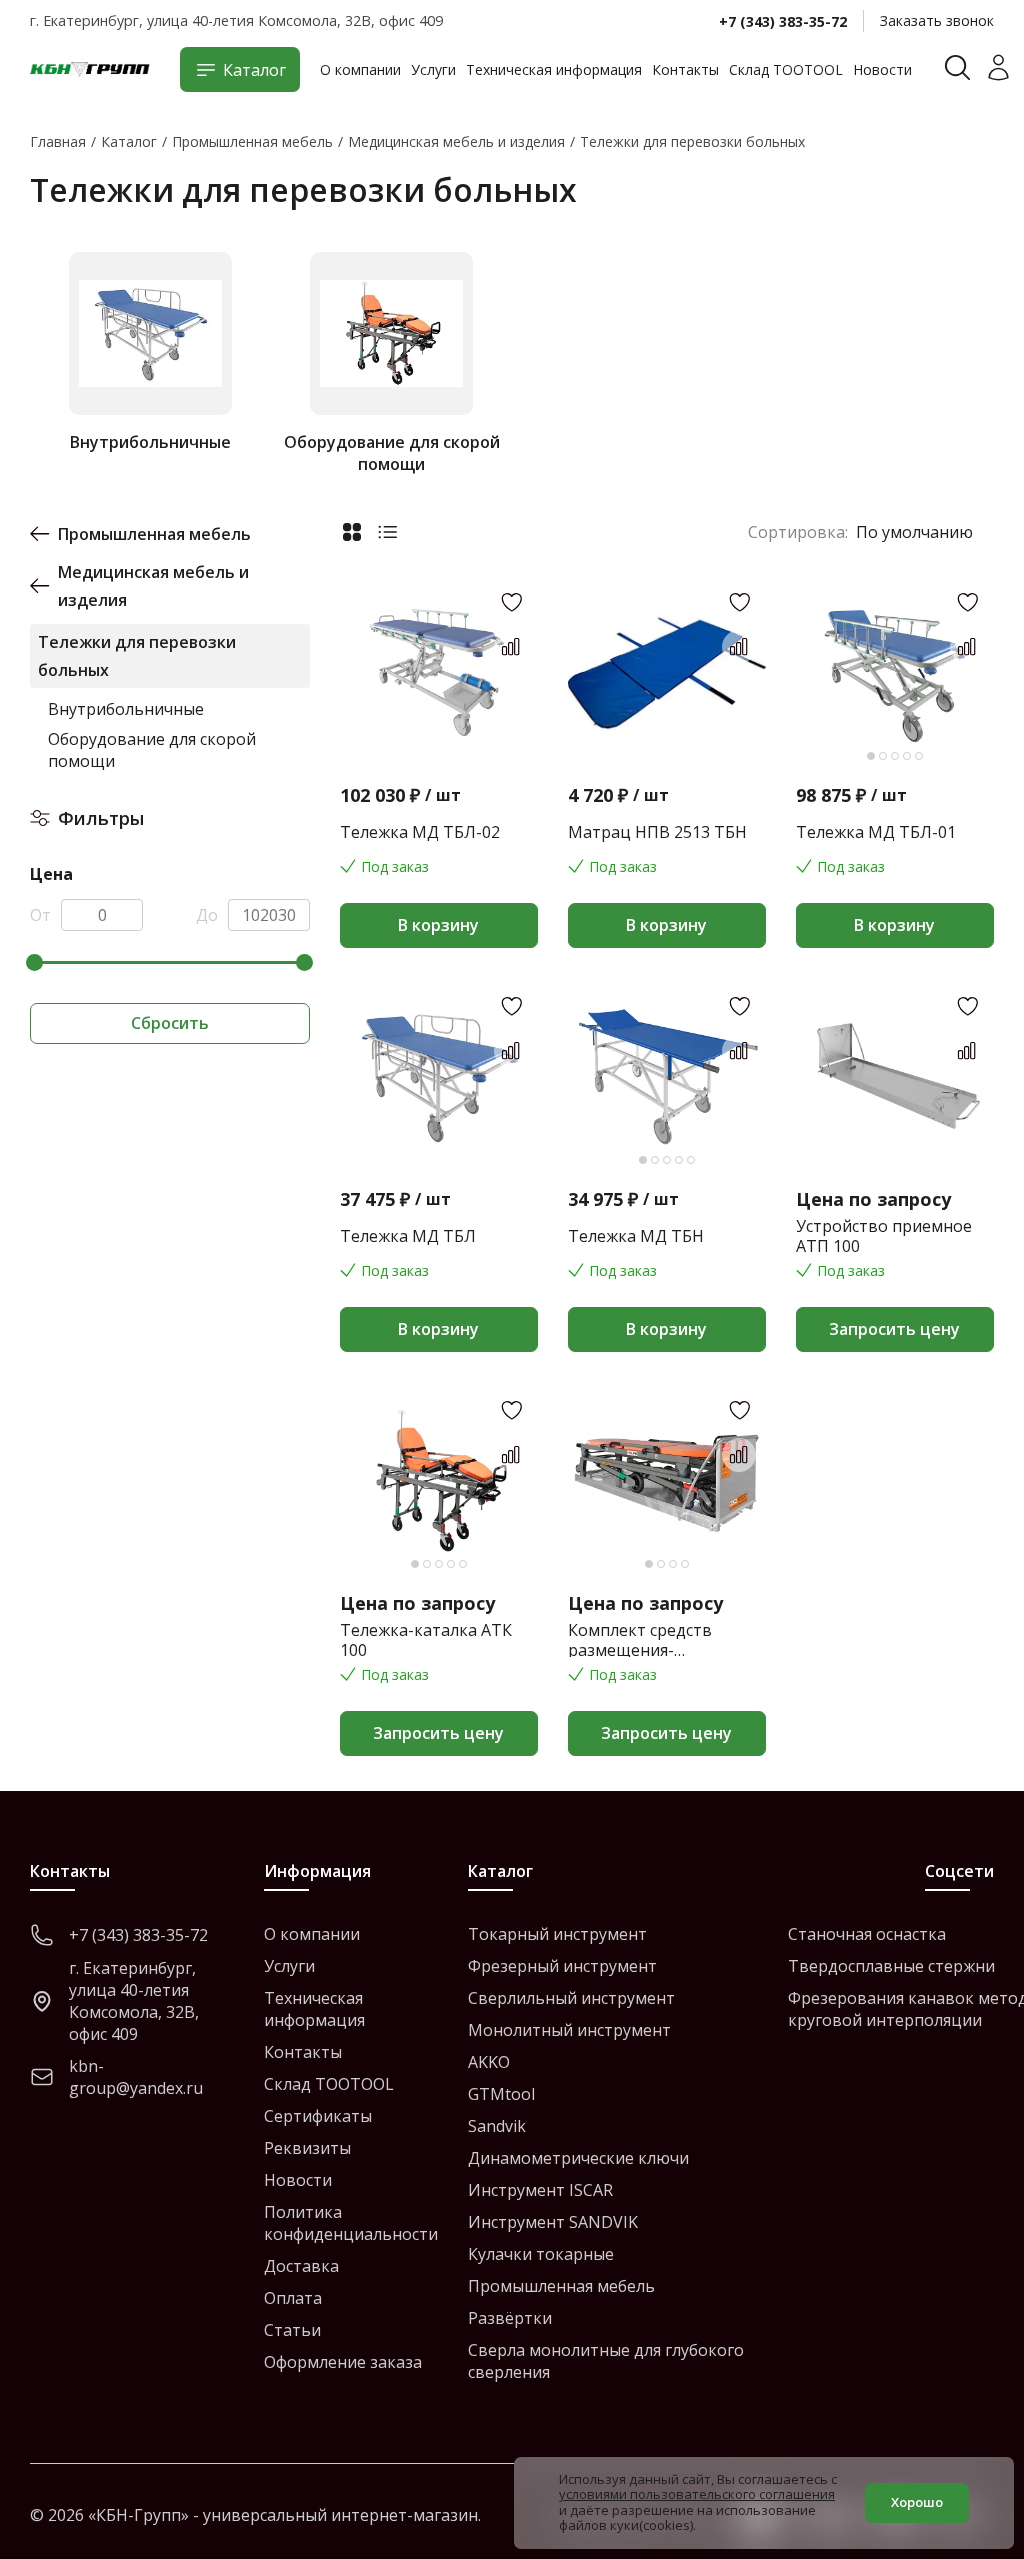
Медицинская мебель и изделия (153, 586)
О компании (360, 69)
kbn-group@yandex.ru (136, 2077)
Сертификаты (318, 2116)
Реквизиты (307, 2148)
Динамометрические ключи (578, 2158)
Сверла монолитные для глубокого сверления (606, 2361)
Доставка (301, 2266)
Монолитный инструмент (569, 2030)
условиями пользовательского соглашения (697, 2494)
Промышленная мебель (154, 534)
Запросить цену (894, 1329)
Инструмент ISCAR (540, 2190)
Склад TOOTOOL (786, 69)
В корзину (438, 925)
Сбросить (170, 1023)
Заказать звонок (937, 20)
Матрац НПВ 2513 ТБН (657, 832)
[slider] (34, 962)
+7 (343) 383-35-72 (783, 21)
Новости (882, 69)
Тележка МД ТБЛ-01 (876, 832)
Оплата (293, 2298)
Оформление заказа (343, 2362)
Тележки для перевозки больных (137, 656)
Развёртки (510, 2318)
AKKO (489, 2062)
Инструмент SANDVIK (553, 2222)
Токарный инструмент (557, 1934)
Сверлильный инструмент (571, 1998)
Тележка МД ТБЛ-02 (420, 832)
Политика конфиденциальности (351, 2223)
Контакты (685, 69)
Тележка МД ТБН (636, 1236)
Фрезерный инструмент (562, 1966)
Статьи (292, 2330)
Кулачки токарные (541, 2254)
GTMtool (501, 2094)
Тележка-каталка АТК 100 (426, 1640)
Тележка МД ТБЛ (408, 1236)
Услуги (433, 69)
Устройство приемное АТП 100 (884, 1236)
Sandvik (497, 2126)
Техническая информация (554, 69)
